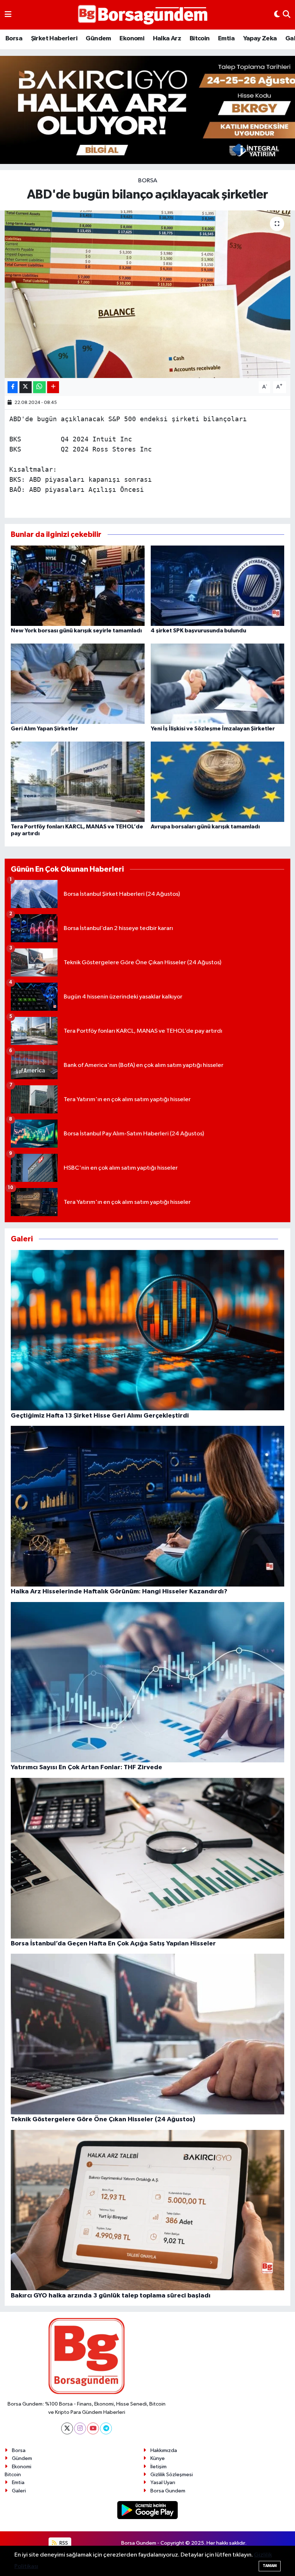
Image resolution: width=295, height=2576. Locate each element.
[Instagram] (80, 2428)
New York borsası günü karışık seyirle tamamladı (76, 631)
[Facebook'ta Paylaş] (13, 387)
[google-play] (148, 2510)
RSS (63, 2543)
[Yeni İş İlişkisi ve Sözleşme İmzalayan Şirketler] (218, 683)
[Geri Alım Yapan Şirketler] (78, 683)
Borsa (14, 39)
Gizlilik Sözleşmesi (172, 2475)
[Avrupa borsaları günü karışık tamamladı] (218, 781)
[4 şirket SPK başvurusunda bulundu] (218, 585)
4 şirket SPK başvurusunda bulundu (198, 631)
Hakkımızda (164, 2450)
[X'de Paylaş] (26, 387)
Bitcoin (200, 39)
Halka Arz (167, 39)
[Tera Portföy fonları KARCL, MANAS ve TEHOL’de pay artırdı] (78, 781)
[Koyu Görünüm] (277, 15)
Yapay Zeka (260, 39)
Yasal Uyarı (163, 2482)
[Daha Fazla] (53, 387)
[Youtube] (93, 2428)
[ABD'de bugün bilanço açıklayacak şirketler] (148, 294)
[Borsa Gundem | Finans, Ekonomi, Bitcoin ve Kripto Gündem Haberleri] (143, 15)
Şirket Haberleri (54, 39)
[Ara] (287, 15)
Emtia (226, 39)
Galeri (19, 2491)
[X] (67, 2428)
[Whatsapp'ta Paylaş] (39, 387)
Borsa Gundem (168, 2491)
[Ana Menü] (8, 15)
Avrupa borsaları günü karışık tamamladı (205, 827)
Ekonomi (132, 39)
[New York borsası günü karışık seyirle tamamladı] (78, 585)
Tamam (270, 2566)
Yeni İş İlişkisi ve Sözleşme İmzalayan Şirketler (213, 729)
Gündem (98, 39)
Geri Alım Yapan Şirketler (44, 729)
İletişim (158, 2467)
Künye (158, 2458)
